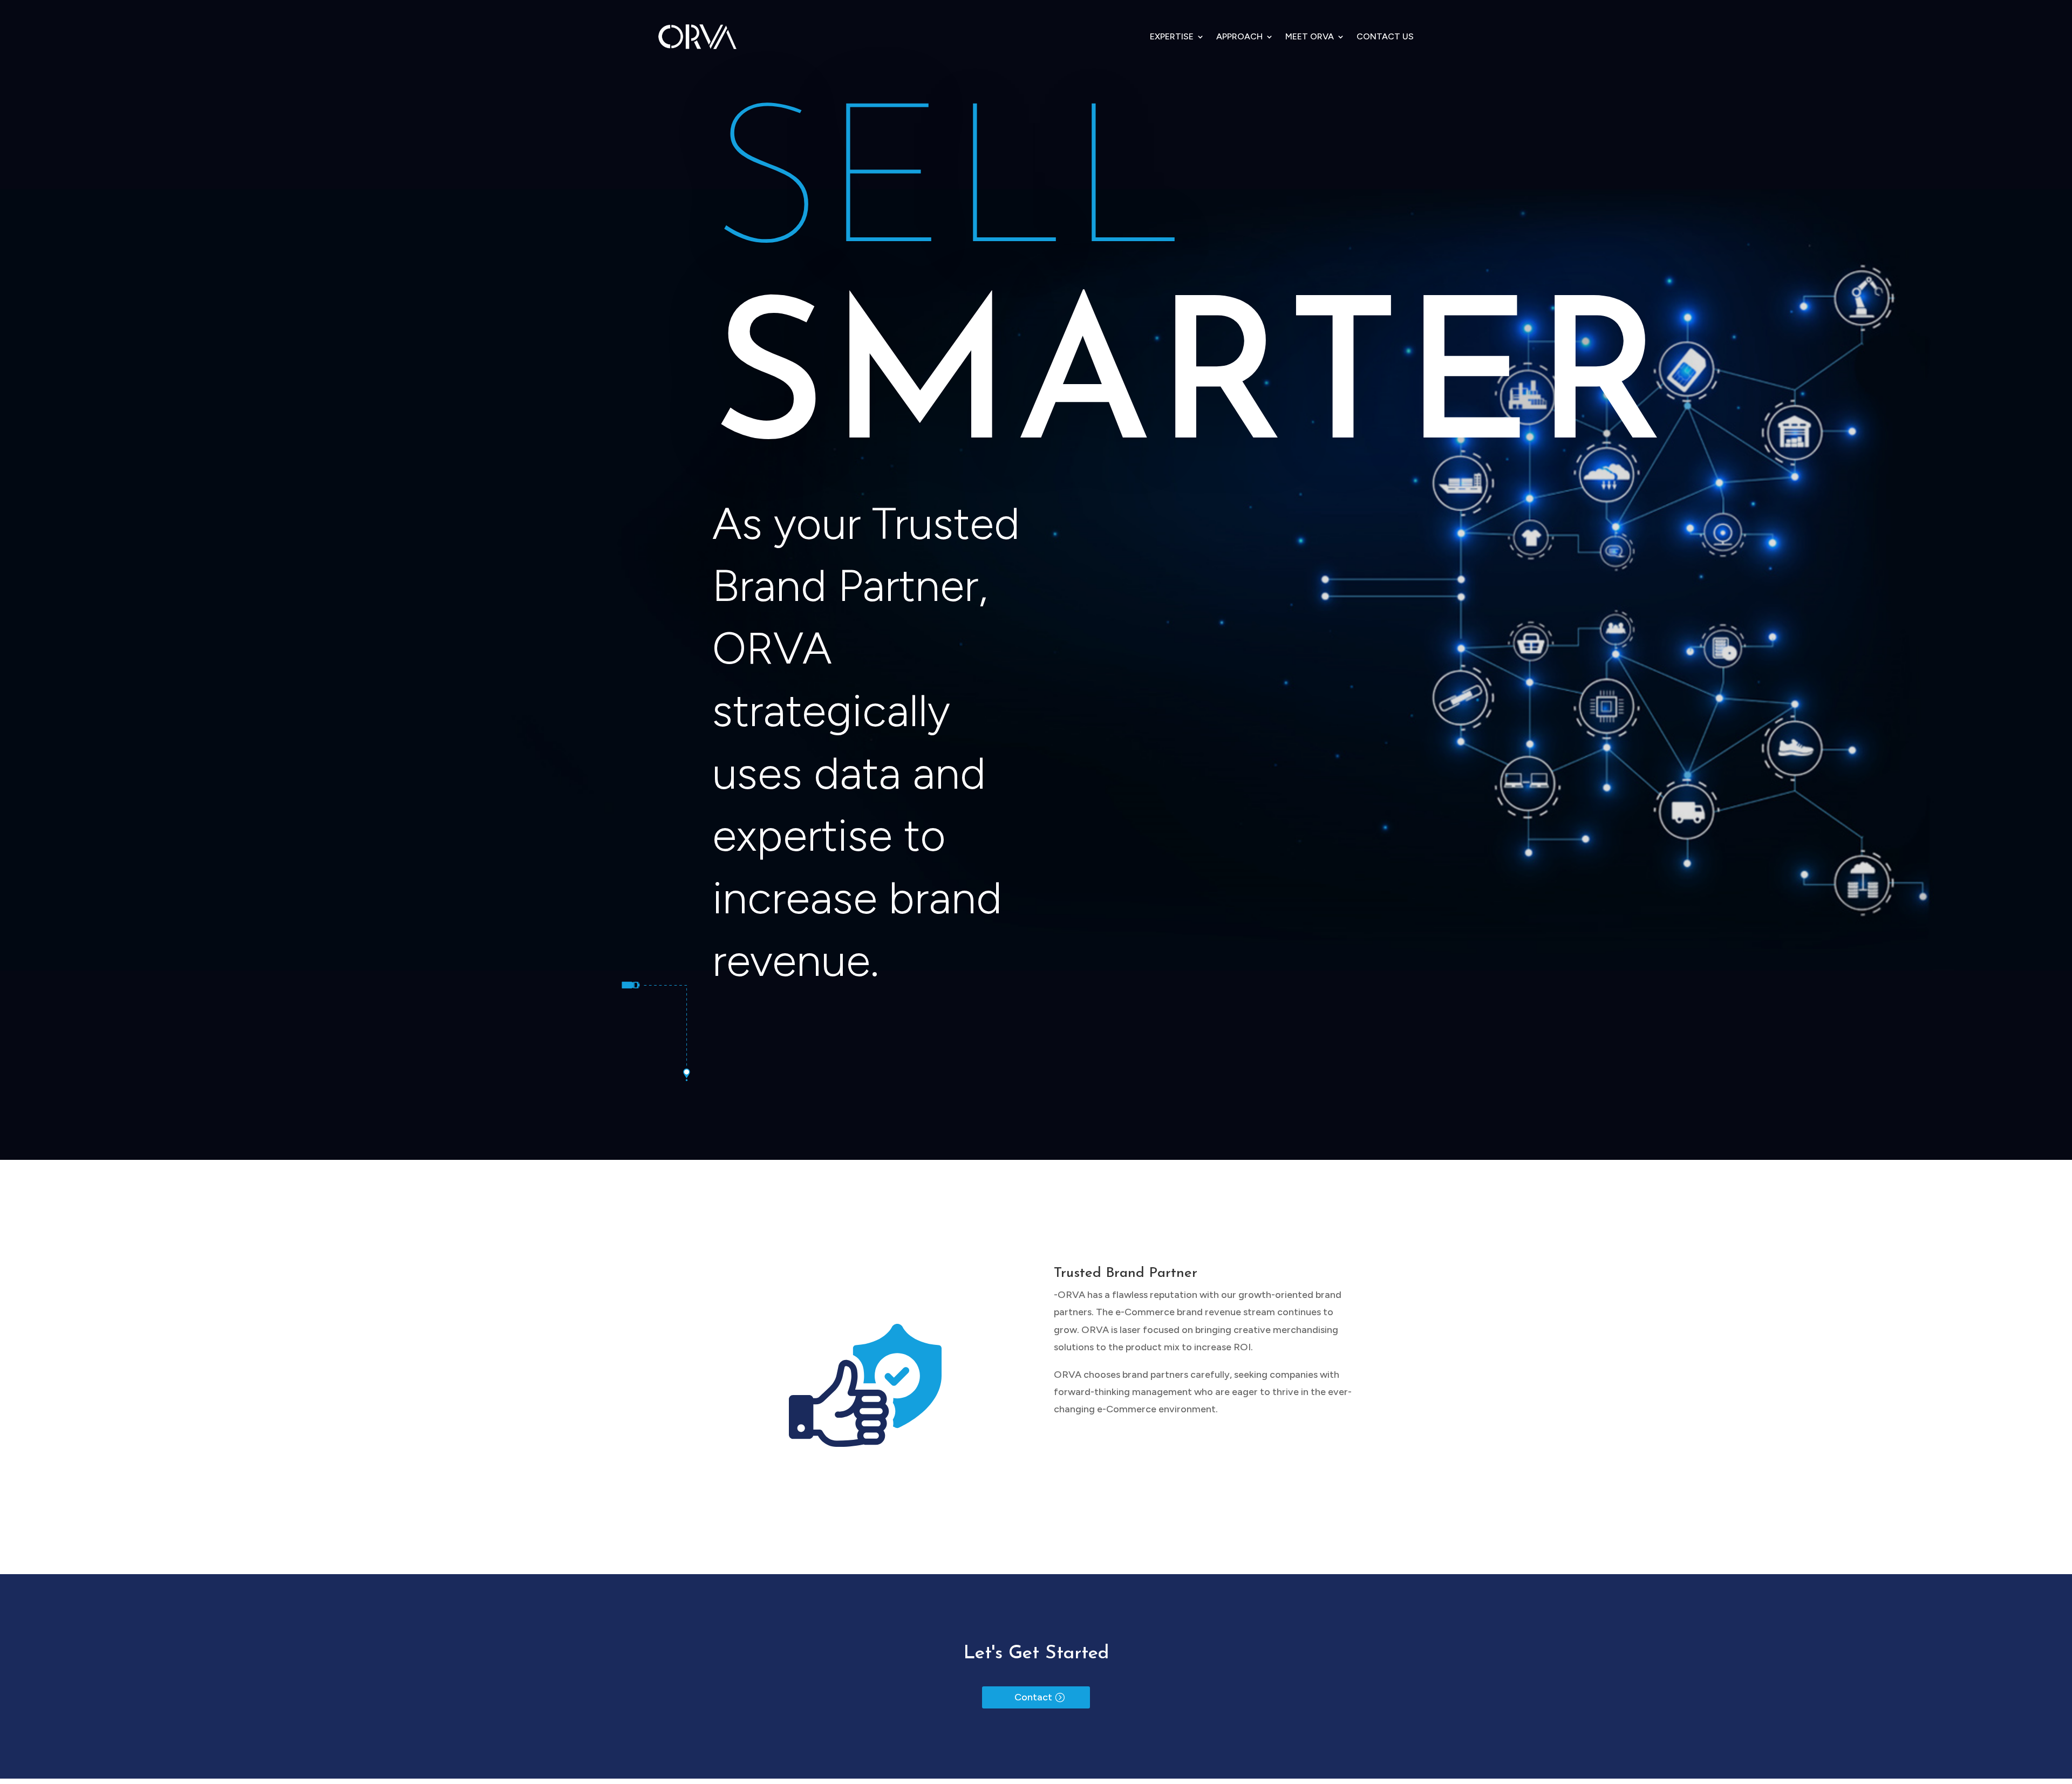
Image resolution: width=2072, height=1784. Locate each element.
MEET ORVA (1310, 36)
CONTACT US (1385, 36)
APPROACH (1239, 36)
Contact (1033, 1697)
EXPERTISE (1172, 36)
